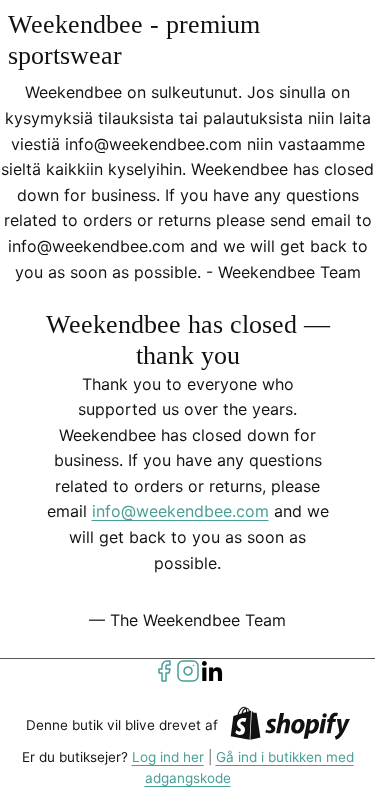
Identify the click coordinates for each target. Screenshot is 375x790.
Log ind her (168, 757)
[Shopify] (290, 726)
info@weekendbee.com (180, 511)
